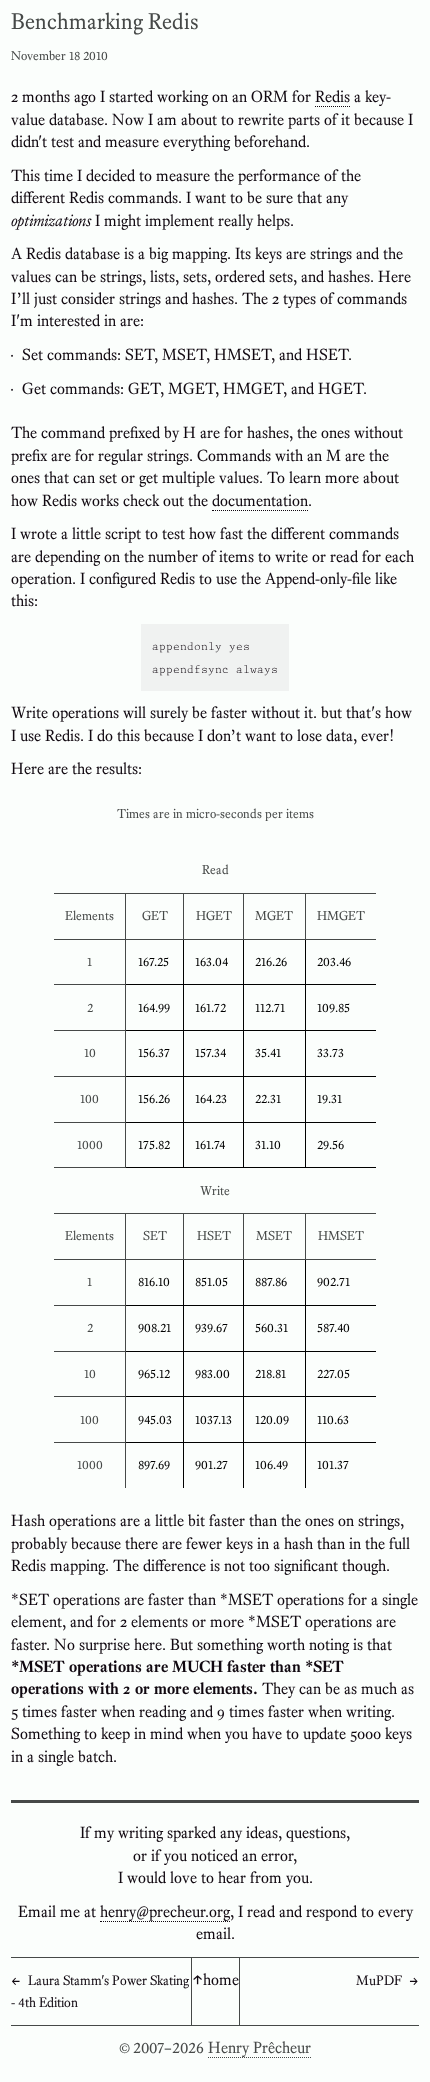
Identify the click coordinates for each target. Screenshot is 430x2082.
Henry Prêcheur (259, 2047)
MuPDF (379, 1980)
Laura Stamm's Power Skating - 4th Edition (100, 1991)
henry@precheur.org (165, 1911)
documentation (260, 500)
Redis (332, 96)
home (221, 1979)
